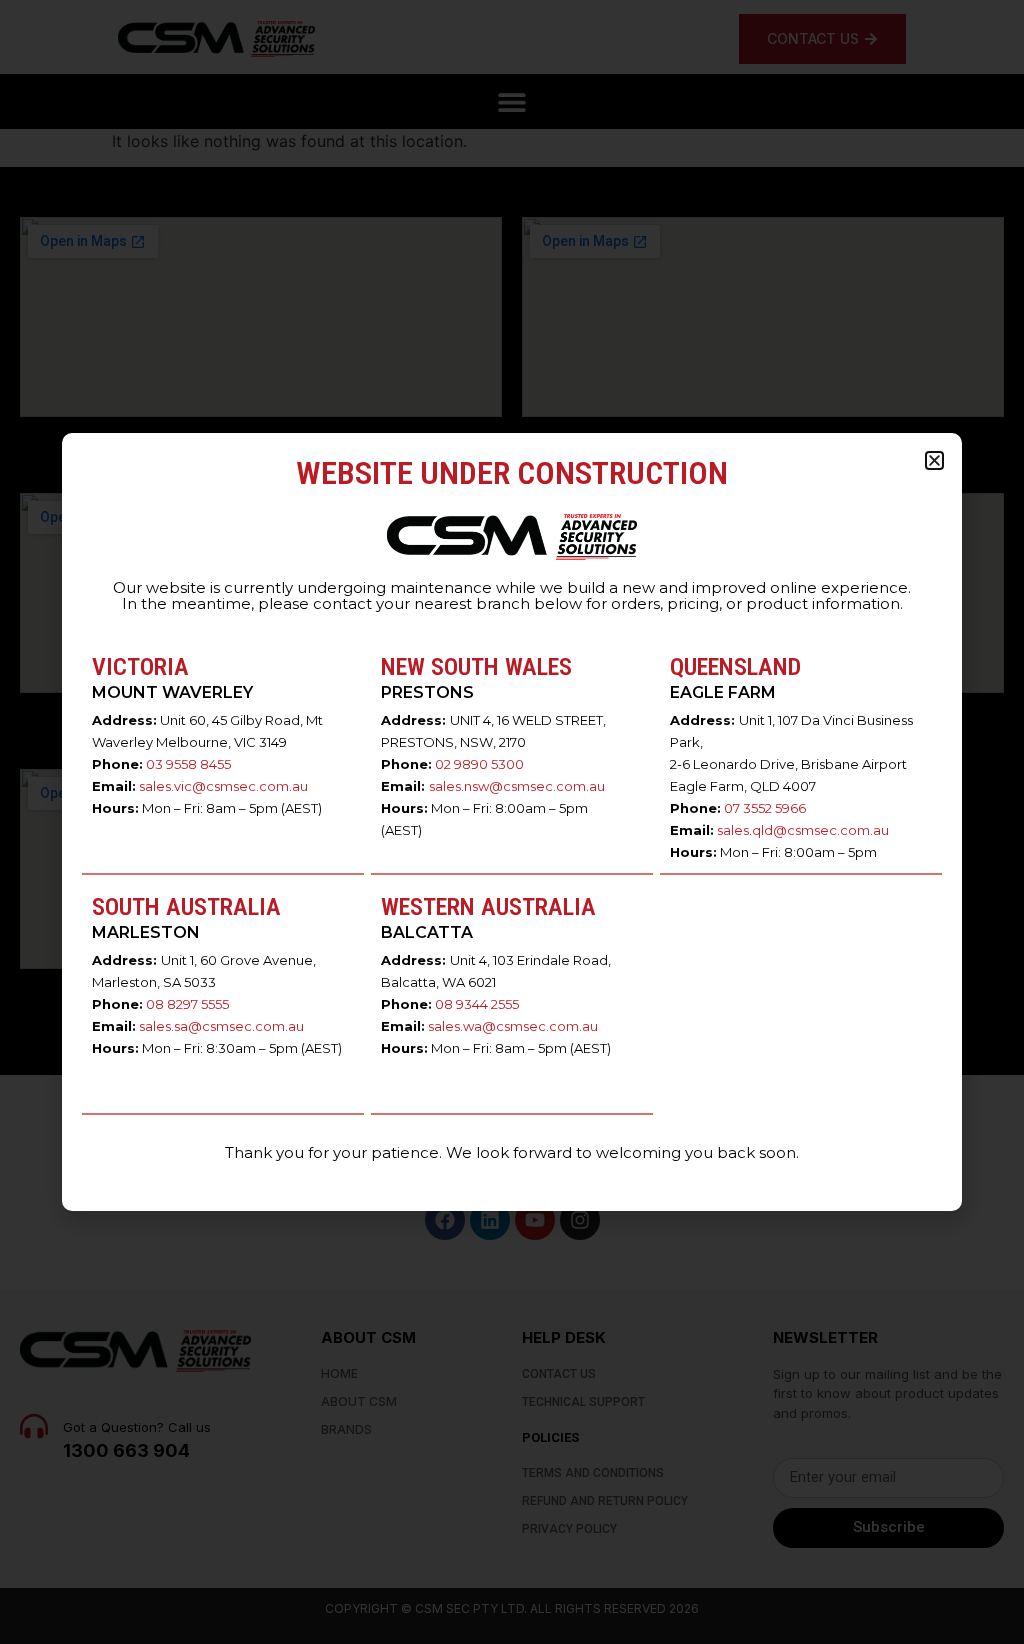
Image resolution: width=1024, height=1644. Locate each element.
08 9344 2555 (477, 1004)
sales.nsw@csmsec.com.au (517, 786)
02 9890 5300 (479, 764)
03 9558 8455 (188, 764)
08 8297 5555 (187, 1004)
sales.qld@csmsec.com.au (803, 830)
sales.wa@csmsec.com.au (513, 1026)
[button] (934, 460)
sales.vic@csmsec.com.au (223, 786)
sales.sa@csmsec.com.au (221, 1026)
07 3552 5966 (765, 808)
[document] (512, 822)
